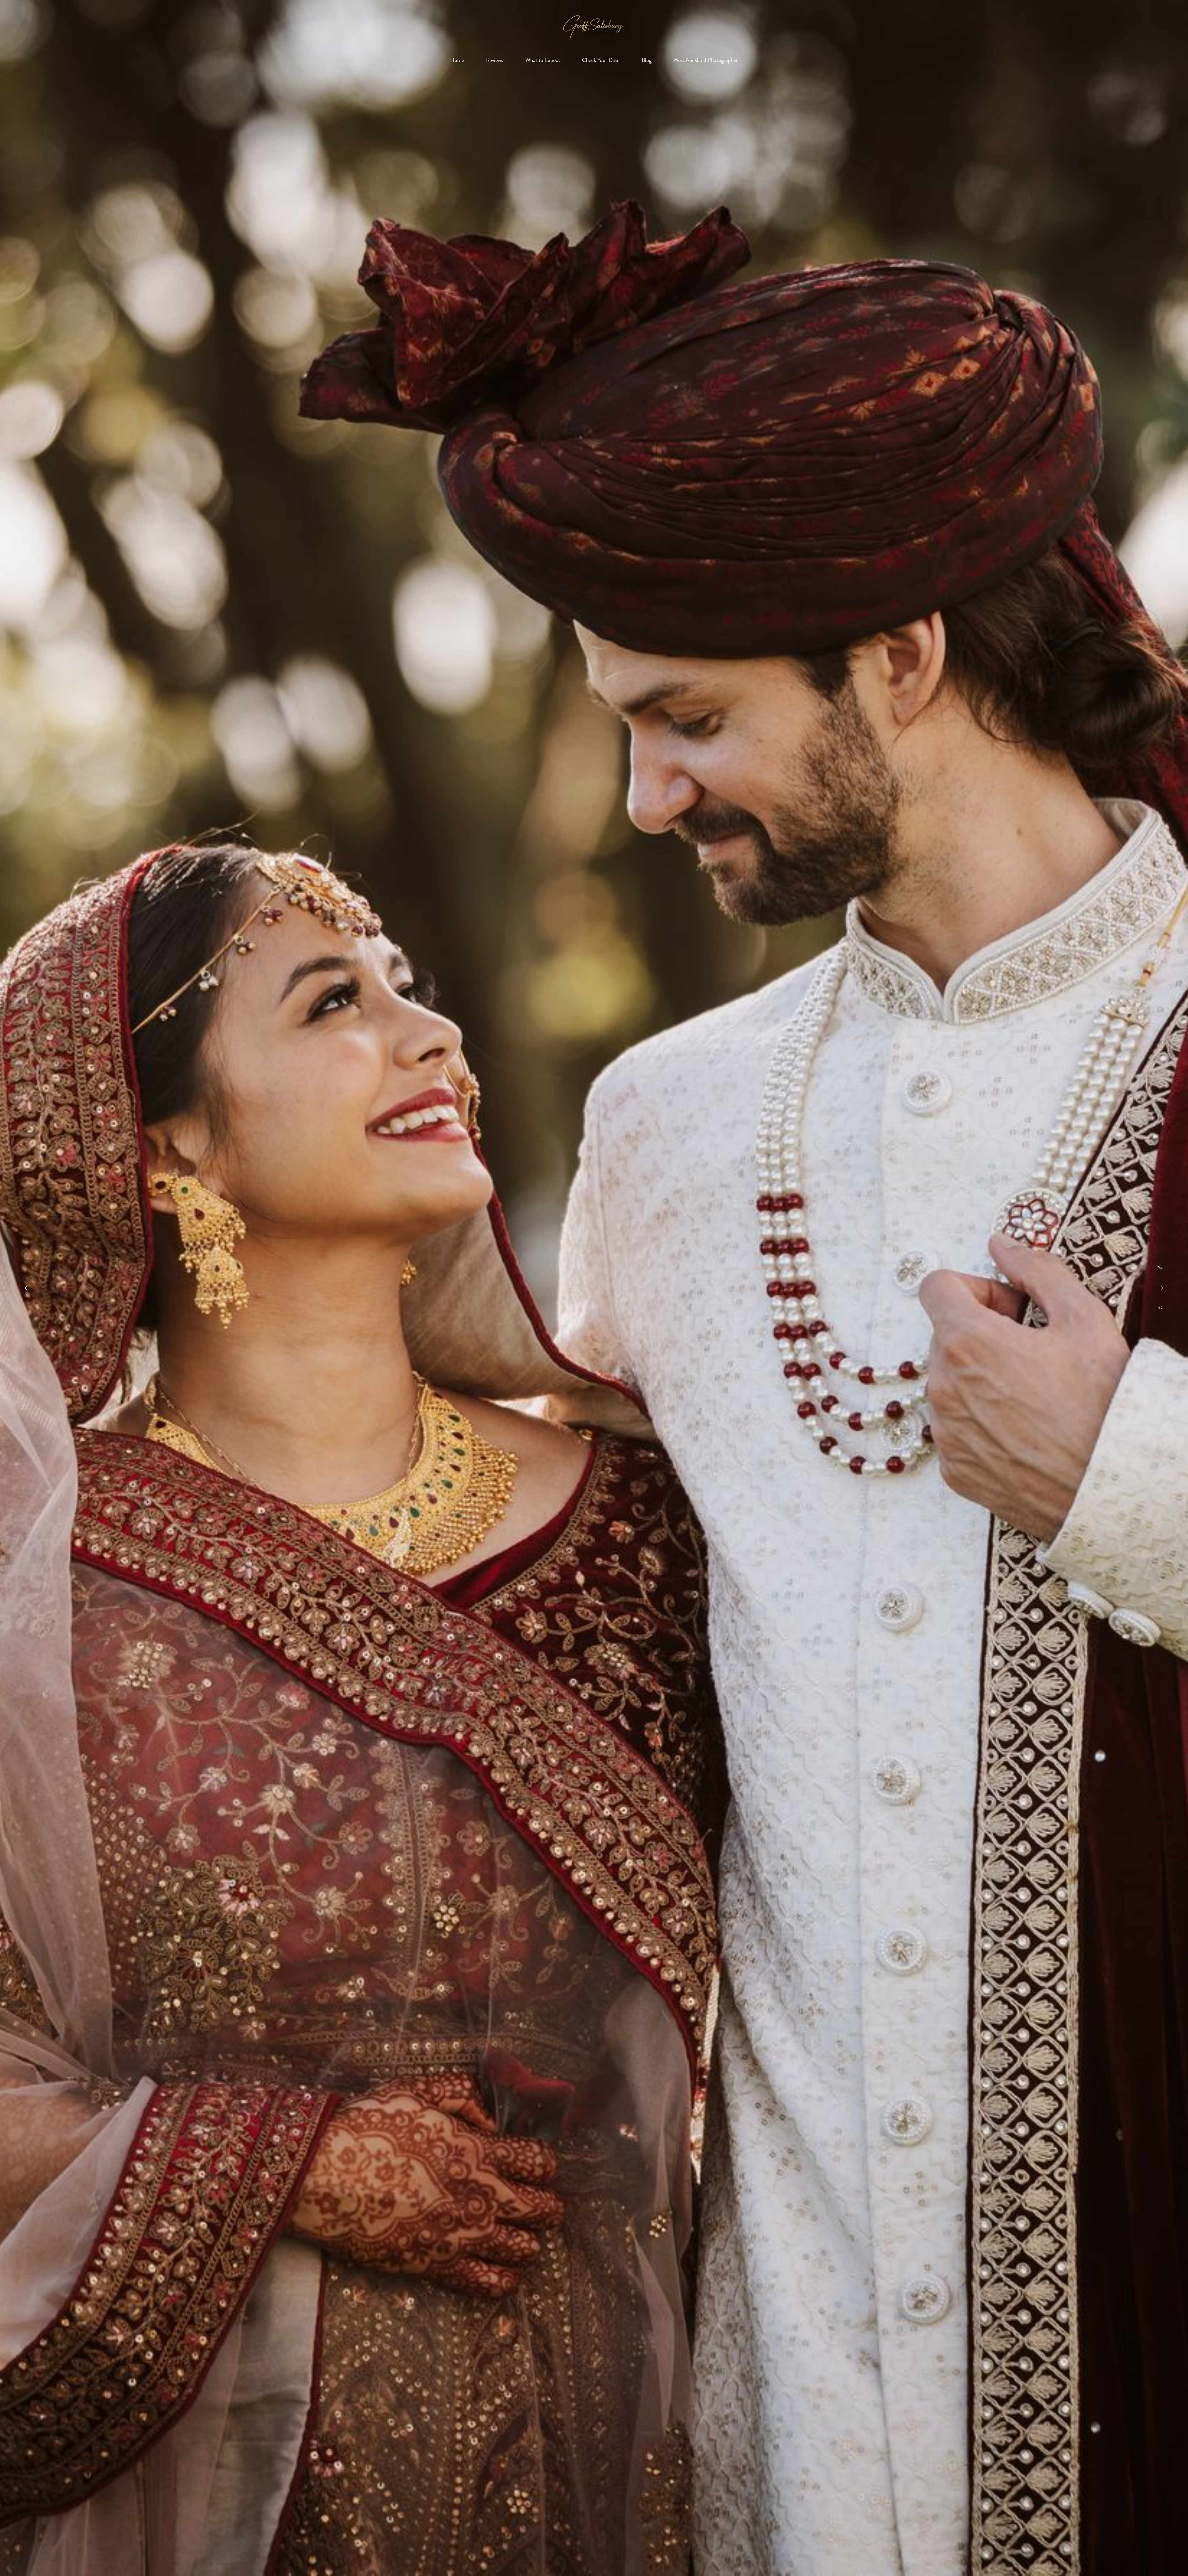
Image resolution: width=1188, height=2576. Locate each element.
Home (457, 60)
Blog (647, 60)
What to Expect (543, 60)
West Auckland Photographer (706, 60)
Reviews (495, 60)
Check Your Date (601, 60)
